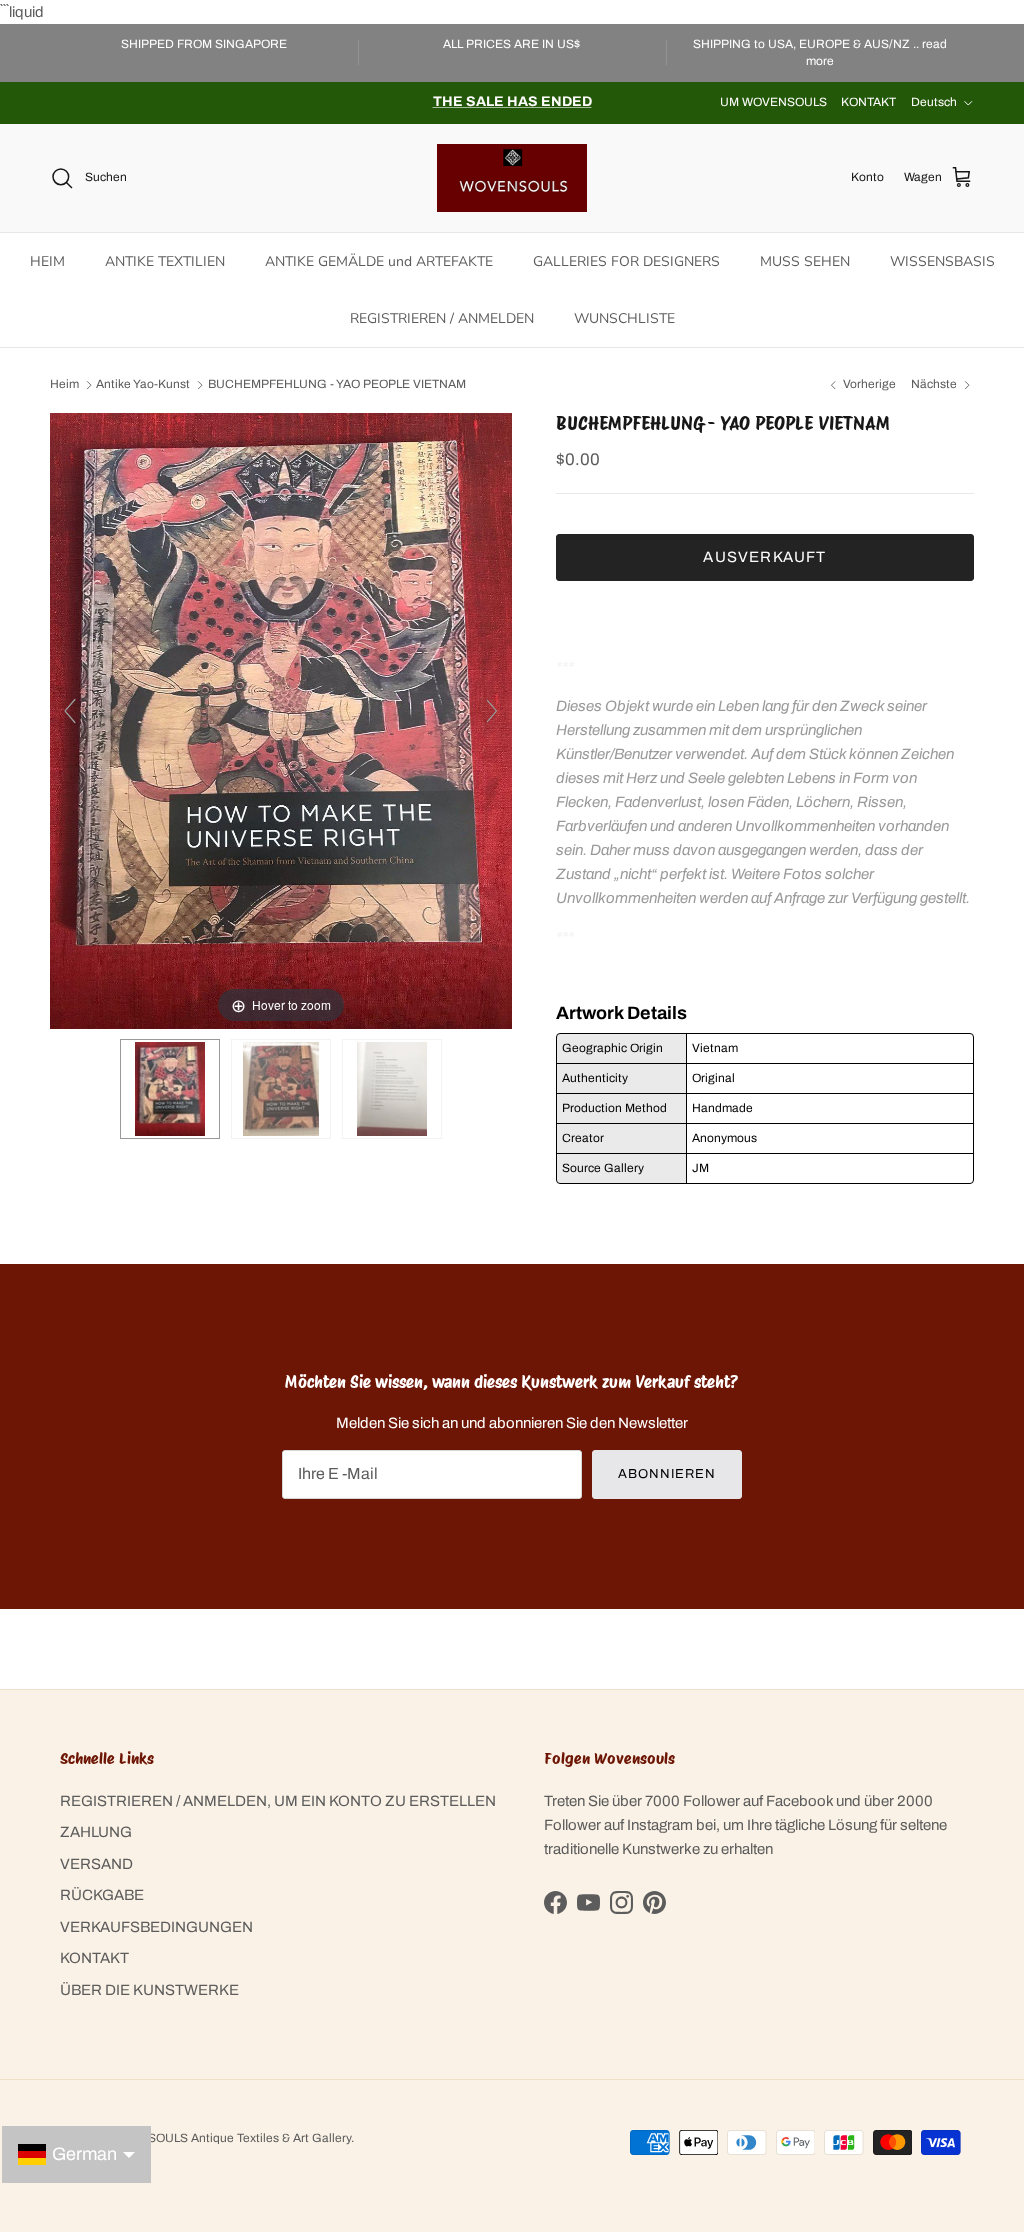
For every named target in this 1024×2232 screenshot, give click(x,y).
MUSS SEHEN (805, 261)
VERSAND (96, 1864)
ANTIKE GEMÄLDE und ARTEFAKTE (379, 261)
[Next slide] (492, 711)
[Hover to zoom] (281, 720)
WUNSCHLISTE (624, 318)
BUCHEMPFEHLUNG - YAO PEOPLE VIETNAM (337, 385)
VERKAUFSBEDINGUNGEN (156, 1927)
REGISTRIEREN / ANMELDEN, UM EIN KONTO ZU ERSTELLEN (278, 1801)
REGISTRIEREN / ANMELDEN (442, 318)
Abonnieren (667, 1474)
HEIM (47, 261)
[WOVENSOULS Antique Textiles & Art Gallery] (512, 178)
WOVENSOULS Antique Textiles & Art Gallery (227, 2138)
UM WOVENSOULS (773, 102)
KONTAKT (868, 102)
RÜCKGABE (102, 1895)
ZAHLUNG (96, 1832)
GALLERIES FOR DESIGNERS (626, 261)
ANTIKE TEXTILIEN (165, 261)
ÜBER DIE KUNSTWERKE (149, 1990)
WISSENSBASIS (942, 261)
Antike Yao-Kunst (143, 385)
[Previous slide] (70, 711)
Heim (64, 385)
